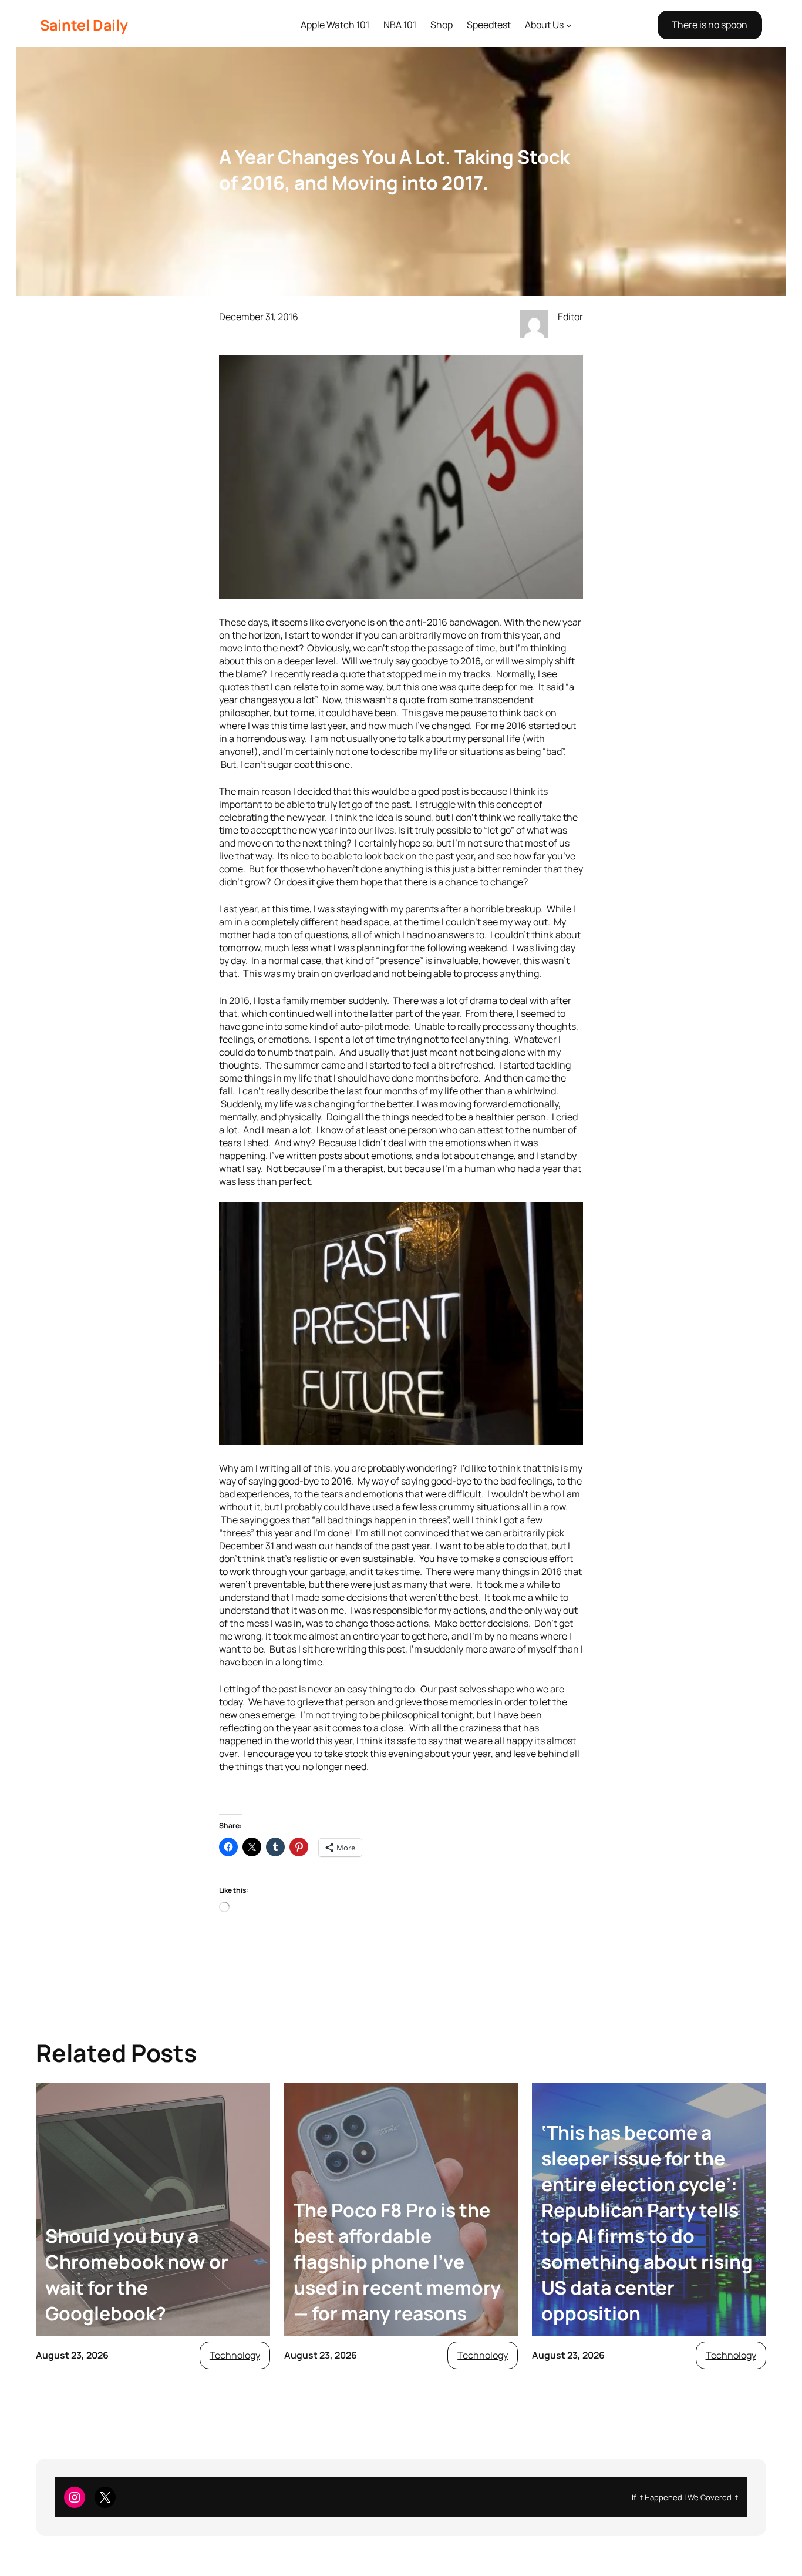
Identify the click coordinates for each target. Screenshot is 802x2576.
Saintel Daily (84, 25)
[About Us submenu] (569, 25)
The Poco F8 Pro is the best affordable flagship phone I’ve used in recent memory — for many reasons (397, 2262)
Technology (235, 2355)
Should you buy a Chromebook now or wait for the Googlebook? (137, 2275)
